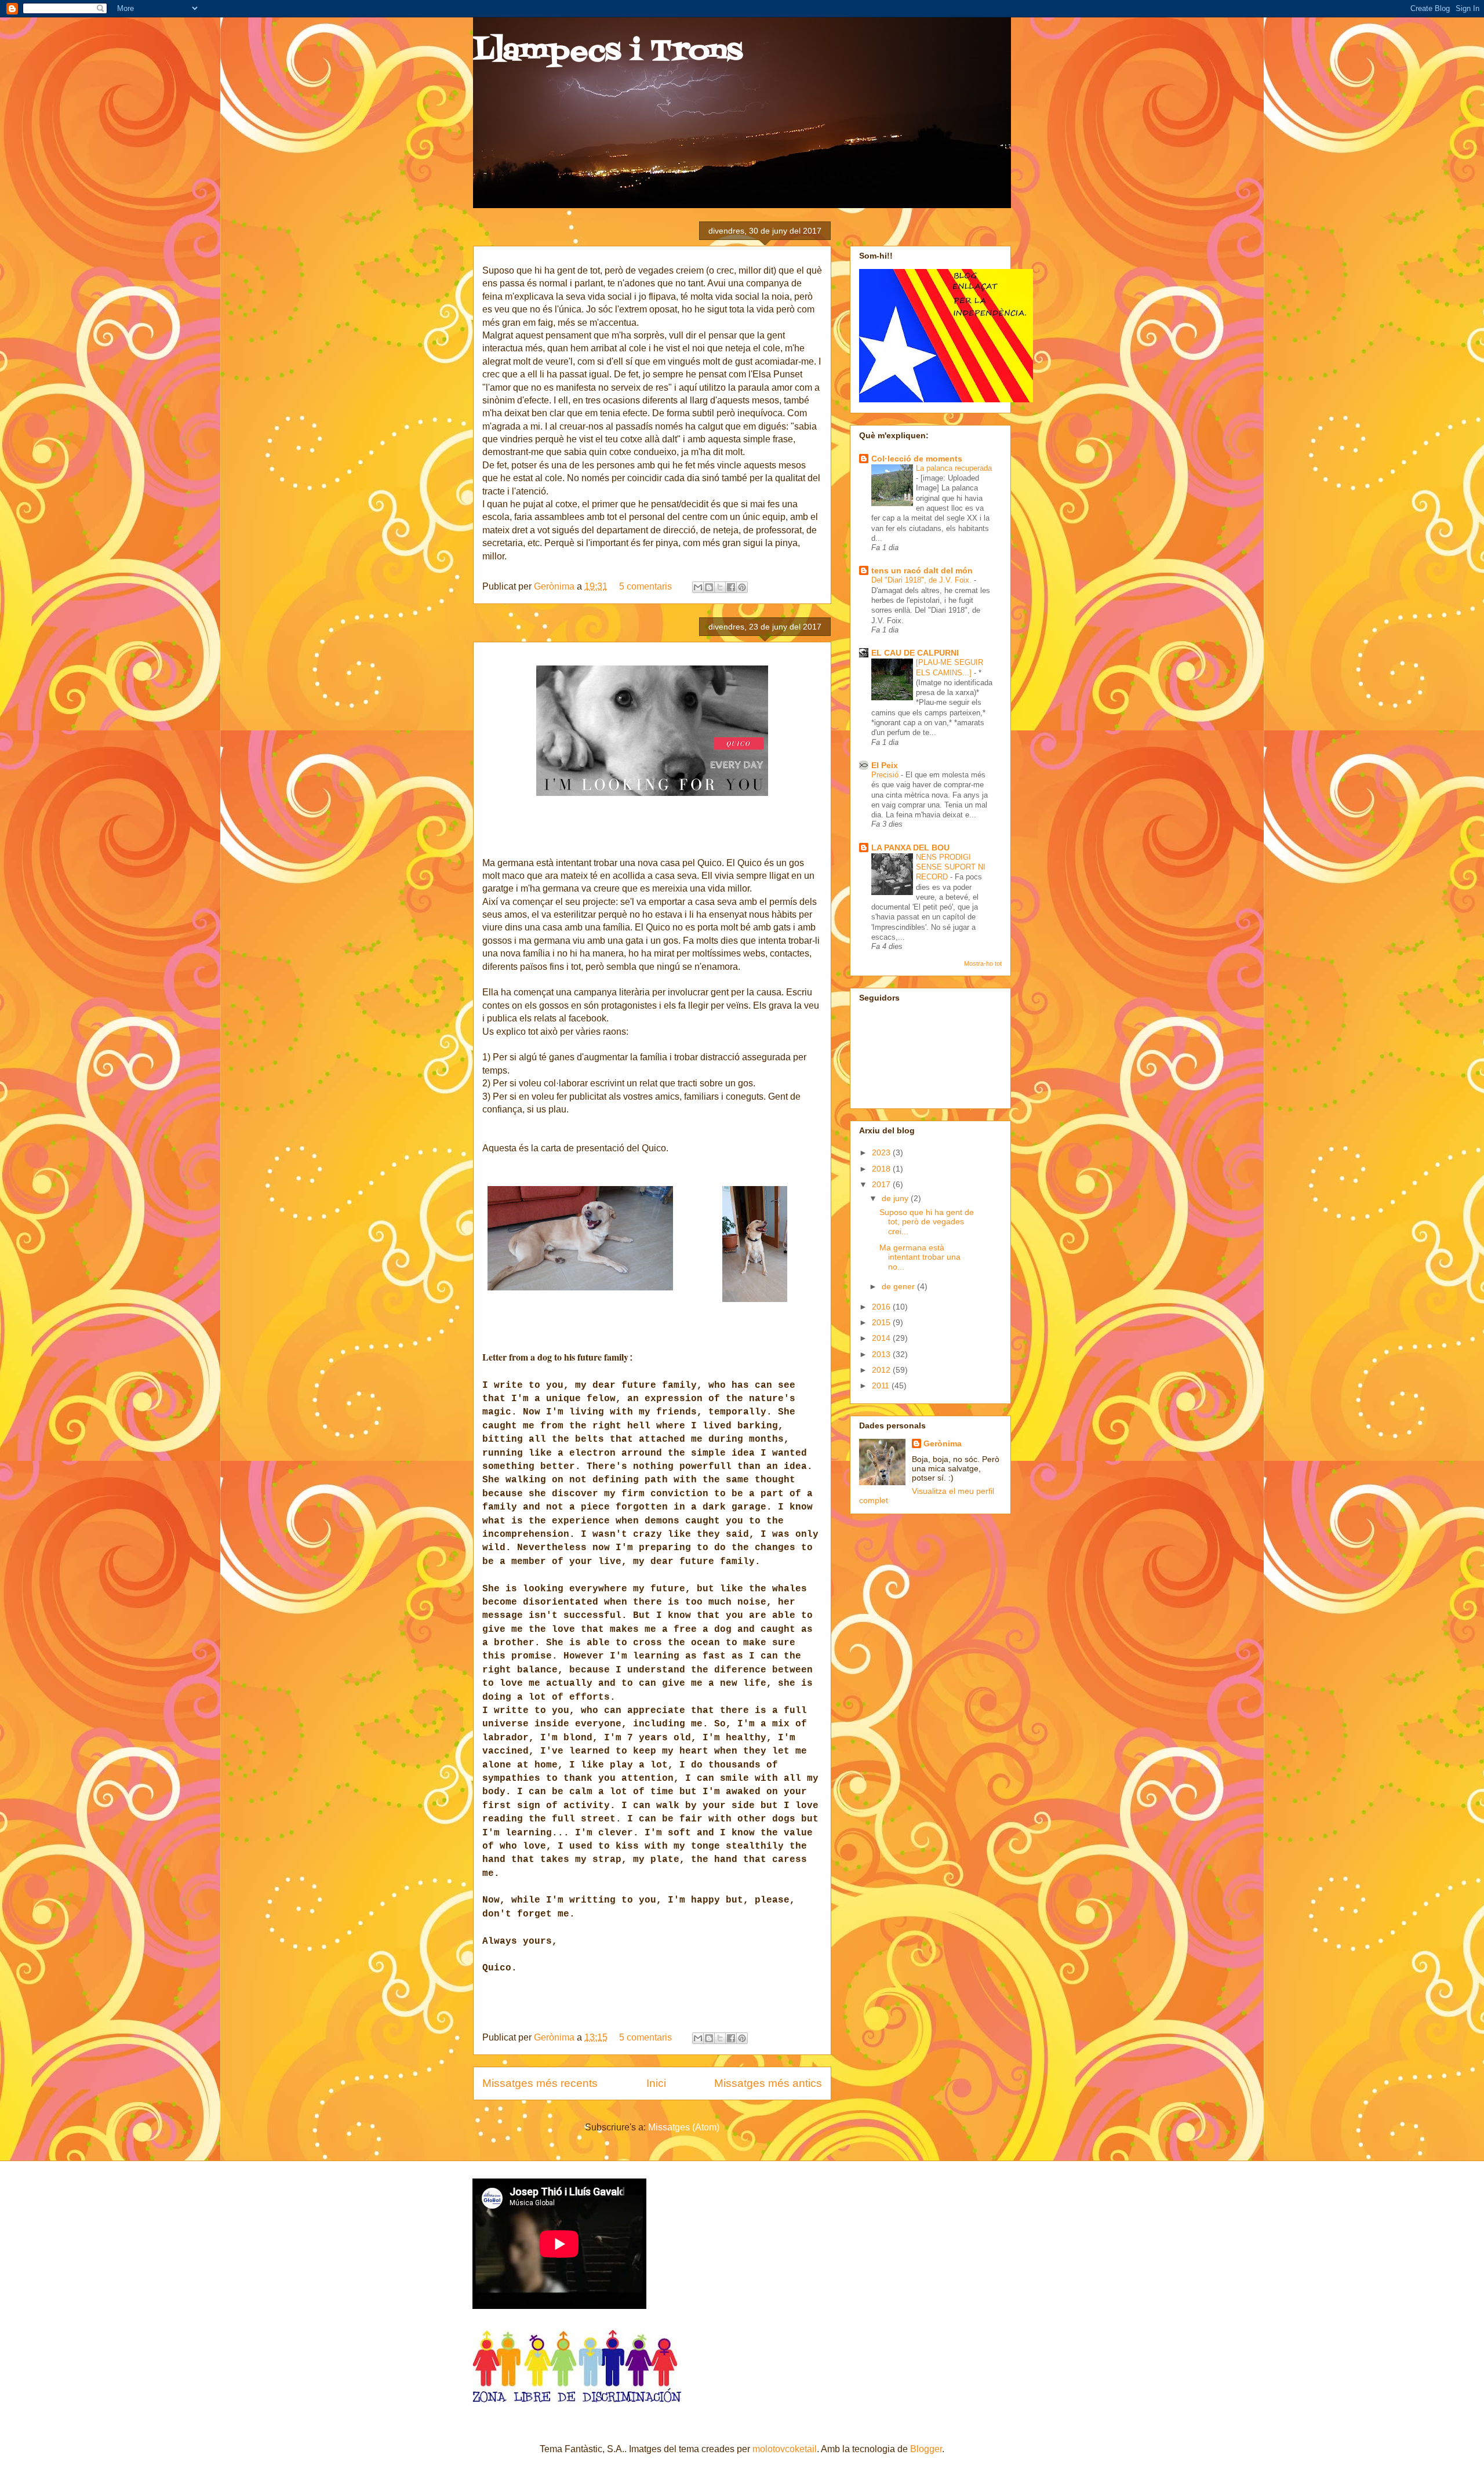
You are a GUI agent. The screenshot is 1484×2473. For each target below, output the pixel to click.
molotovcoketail (785, 2449)
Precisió (886, 775)
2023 (882, 1152)
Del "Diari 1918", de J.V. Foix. (923, 580)
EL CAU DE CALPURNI (915, 653)
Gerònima (555, 586)
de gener (899, 1286)
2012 (882, 1370)
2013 (882, 1354)
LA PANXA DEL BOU (910, 848)
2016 (882, 1307)
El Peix (885, 765)
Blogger (926, 2449)
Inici (656, 2083)
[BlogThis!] (709, 587)
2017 (882, 1184)
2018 (882, 1169)
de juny (896, 1198)
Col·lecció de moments (917, 459)
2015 (882, 1322)
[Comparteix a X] (720, 587)
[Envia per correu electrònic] (698, 587)
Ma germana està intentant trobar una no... (920, 1257)
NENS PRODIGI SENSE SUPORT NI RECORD (951, 867)
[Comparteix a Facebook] (731, 587)
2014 (882, 1338)
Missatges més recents (540, 2083)
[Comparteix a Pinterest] (742, 587)
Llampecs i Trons (608, 52)
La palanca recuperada (954, 468)
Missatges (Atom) (684, 2127)
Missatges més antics (768, 2083)
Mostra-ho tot (983, 963)
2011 (882, 1385)
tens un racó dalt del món (922, 570)
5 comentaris (645, 586)
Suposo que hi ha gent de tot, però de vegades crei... (927, 1222)
